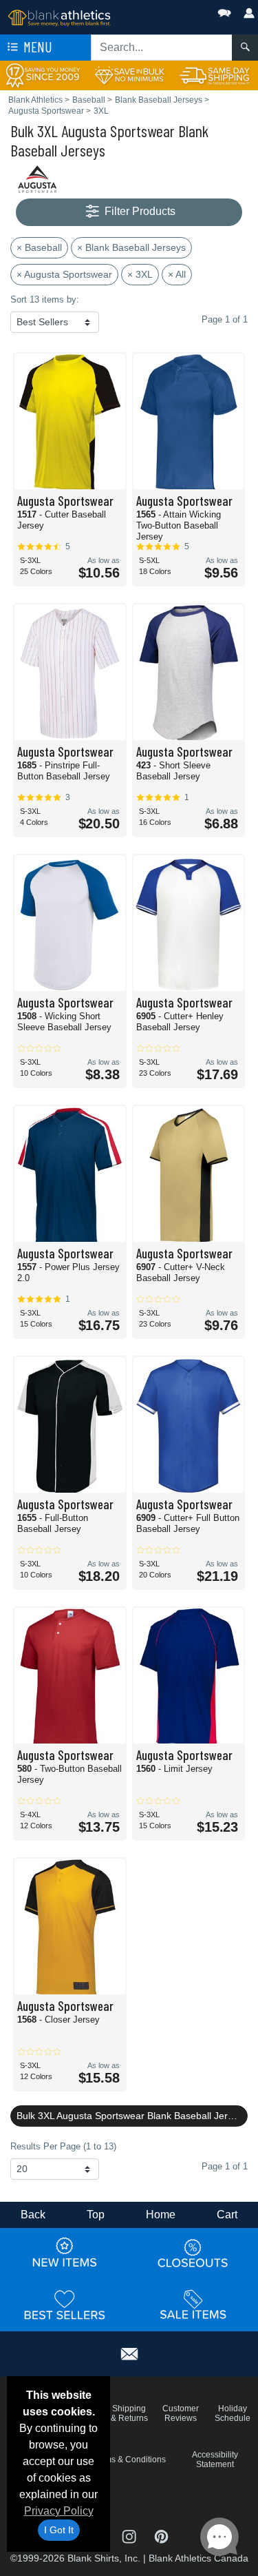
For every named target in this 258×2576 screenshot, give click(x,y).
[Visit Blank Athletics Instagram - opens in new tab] (130, 2536)
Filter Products (139, 211)
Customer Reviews (181, 2413)
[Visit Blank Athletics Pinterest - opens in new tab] (161, 2536)
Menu (36, 47)
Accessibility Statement (215, 2460)
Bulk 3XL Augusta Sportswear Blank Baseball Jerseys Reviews (132, 2116)
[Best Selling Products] (65, 2305)
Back (33, 2215)
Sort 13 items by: (45, 299)
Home (161, 2215)
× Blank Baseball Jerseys (131, 247)
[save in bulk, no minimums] (129, 75)
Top (96, 2215)
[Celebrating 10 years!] (43, 75)
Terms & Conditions (129, 2460)
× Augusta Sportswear (64, 274)
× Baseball (39, 247)
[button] (183, 10)
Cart (227, 2215)
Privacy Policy (59, 2511)
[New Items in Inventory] (65, 2253)
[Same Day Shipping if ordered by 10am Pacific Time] (215, 75)
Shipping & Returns (129, 2413)
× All (177, 274)
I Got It (59, 2530)
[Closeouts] (193, 2253)
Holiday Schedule (233, 2413)
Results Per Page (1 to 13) (63, 2146)
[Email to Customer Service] (129, 2352)
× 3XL (140, 274)
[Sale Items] (193, 2305)
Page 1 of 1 (225, 2166)
